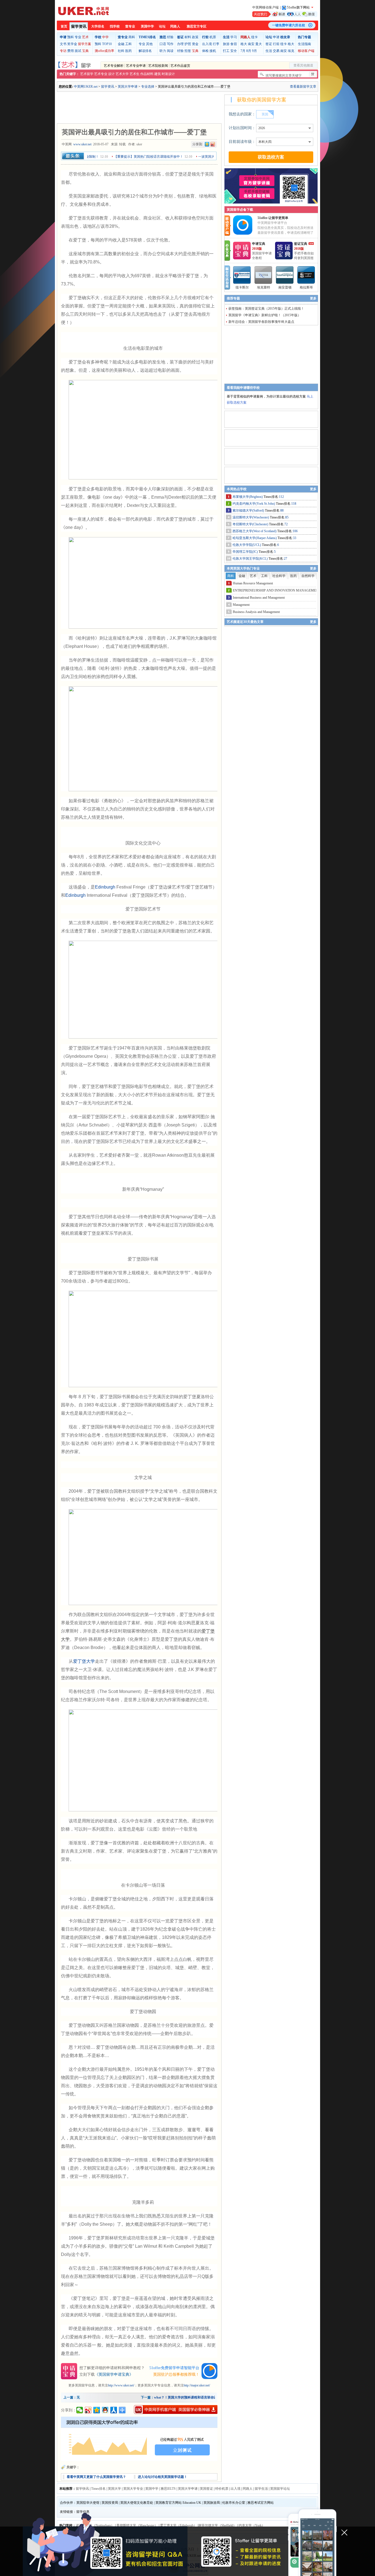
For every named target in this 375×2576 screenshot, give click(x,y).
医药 (128, 51)
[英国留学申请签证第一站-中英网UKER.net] (83, 11)
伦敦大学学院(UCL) (247, 545)
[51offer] (245, 234)
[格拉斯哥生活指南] (306, 275)
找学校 (115, 26)
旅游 (226, 44)
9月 (254, 51)
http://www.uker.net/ (121, 2385)
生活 (269, 51)
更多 (313, 298)
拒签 (188, 51)
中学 (105, 37)
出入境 (207, 44)
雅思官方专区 (197, 26)
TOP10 (107, 44)
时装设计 (168, 74)
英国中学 (147, 26)
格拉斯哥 (306, 287)
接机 (213, 51)
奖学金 (72, 44)
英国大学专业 (133, 2489)
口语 (163, 44)
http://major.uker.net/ (197, 2385)
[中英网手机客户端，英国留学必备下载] (176, 2410)
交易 (276, 51)
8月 (249, 51)
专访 (63, 51)
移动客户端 (306, 51)
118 (294, 504)
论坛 (162, 26)
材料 (188, 37)
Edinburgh (105, 887)
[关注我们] (285, 14)
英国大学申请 (128, 87)
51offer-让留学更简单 (273, 218)
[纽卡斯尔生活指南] (242, 275)
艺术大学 (122, 74)
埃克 (291, 51)
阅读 (170, 51)
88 (282, 510)
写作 (170, 44)
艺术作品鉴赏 (180, 66)
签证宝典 (301, 244)
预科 (71, 37)
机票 (213, 37)
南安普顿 (285, 287)
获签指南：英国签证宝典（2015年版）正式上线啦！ (266, 309)
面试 (78, 51)
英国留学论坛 (280, 2489)
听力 (163, 51)
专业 (78, 37)
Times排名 (98, 2489)
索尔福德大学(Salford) (249, 510)
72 (286, 524)
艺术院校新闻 (158, 66)
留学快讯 (82, 2489)
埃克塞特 (264, 287)
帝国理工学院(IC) (246, 552)
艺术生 (135, 74)
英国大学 (114, 2489)
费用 (71, 51)
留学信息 (83, 2512)
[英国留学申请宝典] (242, 258)
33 (295, 538)
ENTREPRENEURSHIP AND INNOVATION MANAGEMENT (276, 590)
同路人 (175, 26)
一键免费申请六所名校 (289, 25)
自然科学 (308, 576)
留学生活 (261, 2489)
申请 (276, 37)
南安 (251, 44)
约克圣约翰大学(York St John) (254, 504)
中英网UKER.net (86, 87)
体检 (205, 51)
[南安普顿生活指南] (285, 275)
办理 (180, 44)
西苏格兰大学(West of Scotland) (255, 531)
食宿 (234, 44)
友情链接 (66, 2512)
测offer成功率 (104, 51)
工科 (128, 44)
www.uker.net (82, 144)
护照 (188, 44)
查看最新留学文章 (303, 87)
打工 (226, 51)
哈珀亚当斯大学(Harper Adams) (255, 538)
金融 (121, 44)
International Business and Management (259, 598)
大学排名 (98, 26)
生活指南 (304, 44)
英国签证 (206, 2489)
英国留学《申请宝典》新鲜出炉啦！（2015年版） (265, 315)
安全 (234, 51)
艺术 (85, 37)
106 (295, 531)
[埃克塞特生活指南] (264, 275)
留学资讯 (79, 27)
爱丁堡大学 (84, 1661)
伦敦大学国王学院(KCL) (251, 559)
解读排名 (145, 51)
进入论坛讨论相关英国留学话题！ (163, 2477)
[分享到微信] (80, 2410)
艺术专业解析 (114, 66)
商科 (132, 37)
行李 (216, 44)
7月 (243, 51)
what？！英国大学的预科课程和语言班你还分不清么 (192, 2397)
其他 (149, 44)
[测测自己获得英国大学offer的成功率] (139, 2439)
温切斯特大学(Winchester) (251, 517)
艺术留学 (87, 74)
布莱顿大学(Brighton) (248, 497)
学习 (234, 37)
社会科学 (279, 576)
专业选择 (148, 87)
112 (281, 497)
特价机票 (222, 2489)
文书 (63, 44)
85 (287, 517)
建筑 (158, 74)
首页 (64, 26)
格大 (244, 44)
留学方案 (85, 44)
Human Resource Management (253, 583)
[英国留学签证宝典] (284, 258)
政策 (195, 37)
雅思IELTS (168, 2489)
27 (286, 559)
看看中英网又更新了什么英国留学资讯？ (96, 2477)
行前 (276, 44)
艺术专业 (101, 74)
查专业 (130, 26)
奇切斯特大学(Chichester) (251, 524)
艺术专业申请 (136, 66)
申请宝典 (259, 244)
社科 (121, 51)
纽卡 (254, 37)
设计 (111, 74)
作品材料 (147, 74)
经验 (170, 37)
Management (241, 605)
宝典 (85, 51)
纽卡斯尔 (242, 287)
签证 (269, 44)
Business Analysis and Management (256, 612)
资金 (195, 44)
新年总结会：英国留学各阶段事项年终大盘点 (261, 322)
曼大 (259, 44)
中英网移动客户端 (265, 7)
